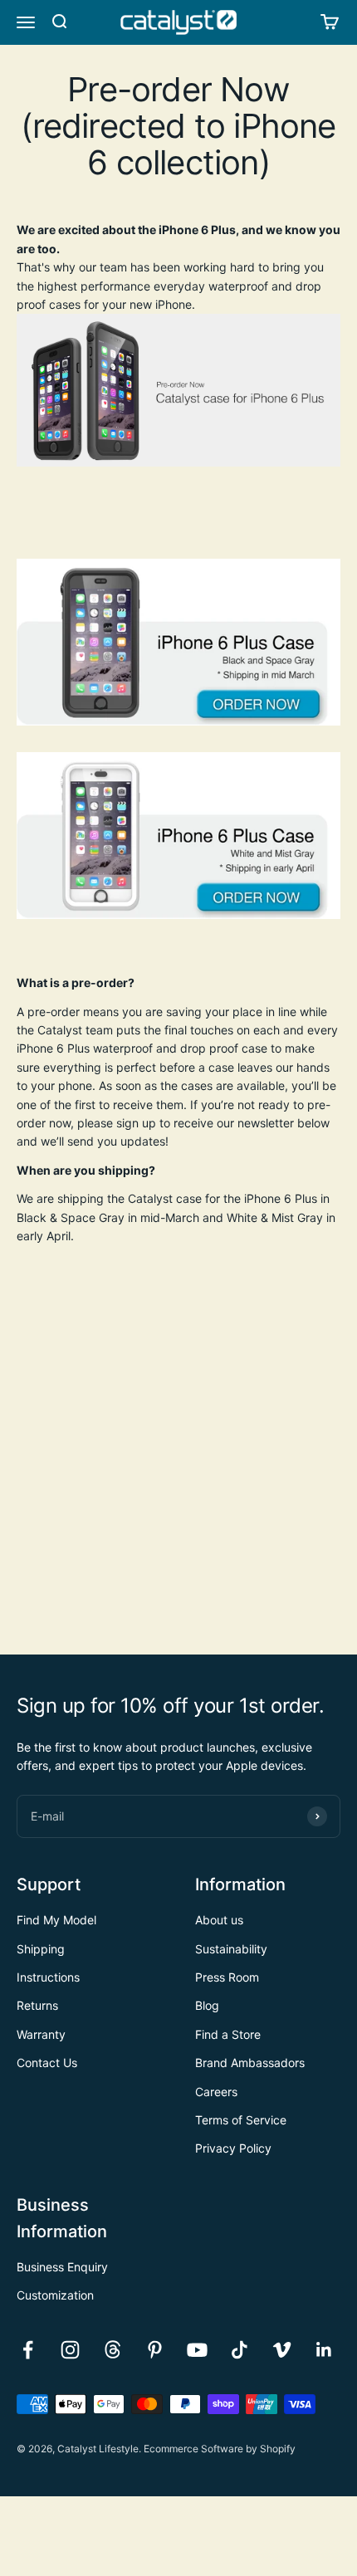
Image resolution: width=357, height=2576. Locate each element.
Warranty (41, 2034)
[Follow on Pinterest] (155, 2350)
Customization (55, 2295)
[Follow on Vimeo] (282, 2350)
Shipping (41, 1949)
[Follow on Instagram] (70, 2350)
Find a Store (228, 2034)
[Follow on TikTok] (240, 2350)
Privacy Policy (233, 2148)
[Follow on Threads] (112, 2350)
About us (219, 1920)
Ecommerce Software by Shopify (220, 2449)
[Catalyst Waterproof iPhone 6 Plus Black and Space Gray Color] (178, 642)
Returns (37, 2005)
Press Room (227, 1977)
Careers (216, 2092)
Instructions (48, 1977)
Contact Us (47, 2063)
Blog (207, 2005)
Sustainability (231, 1949)
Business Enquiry (62, 2267)
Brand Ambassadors (250, 2063)
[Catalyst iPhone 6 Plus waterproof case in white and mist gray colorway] (178, 836)
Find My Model (56, 1920)
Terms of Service (241, 2120)
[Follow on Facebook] (28, 2350)
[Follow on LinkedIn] (324, 2350)
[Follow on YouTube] (197, 2350)
